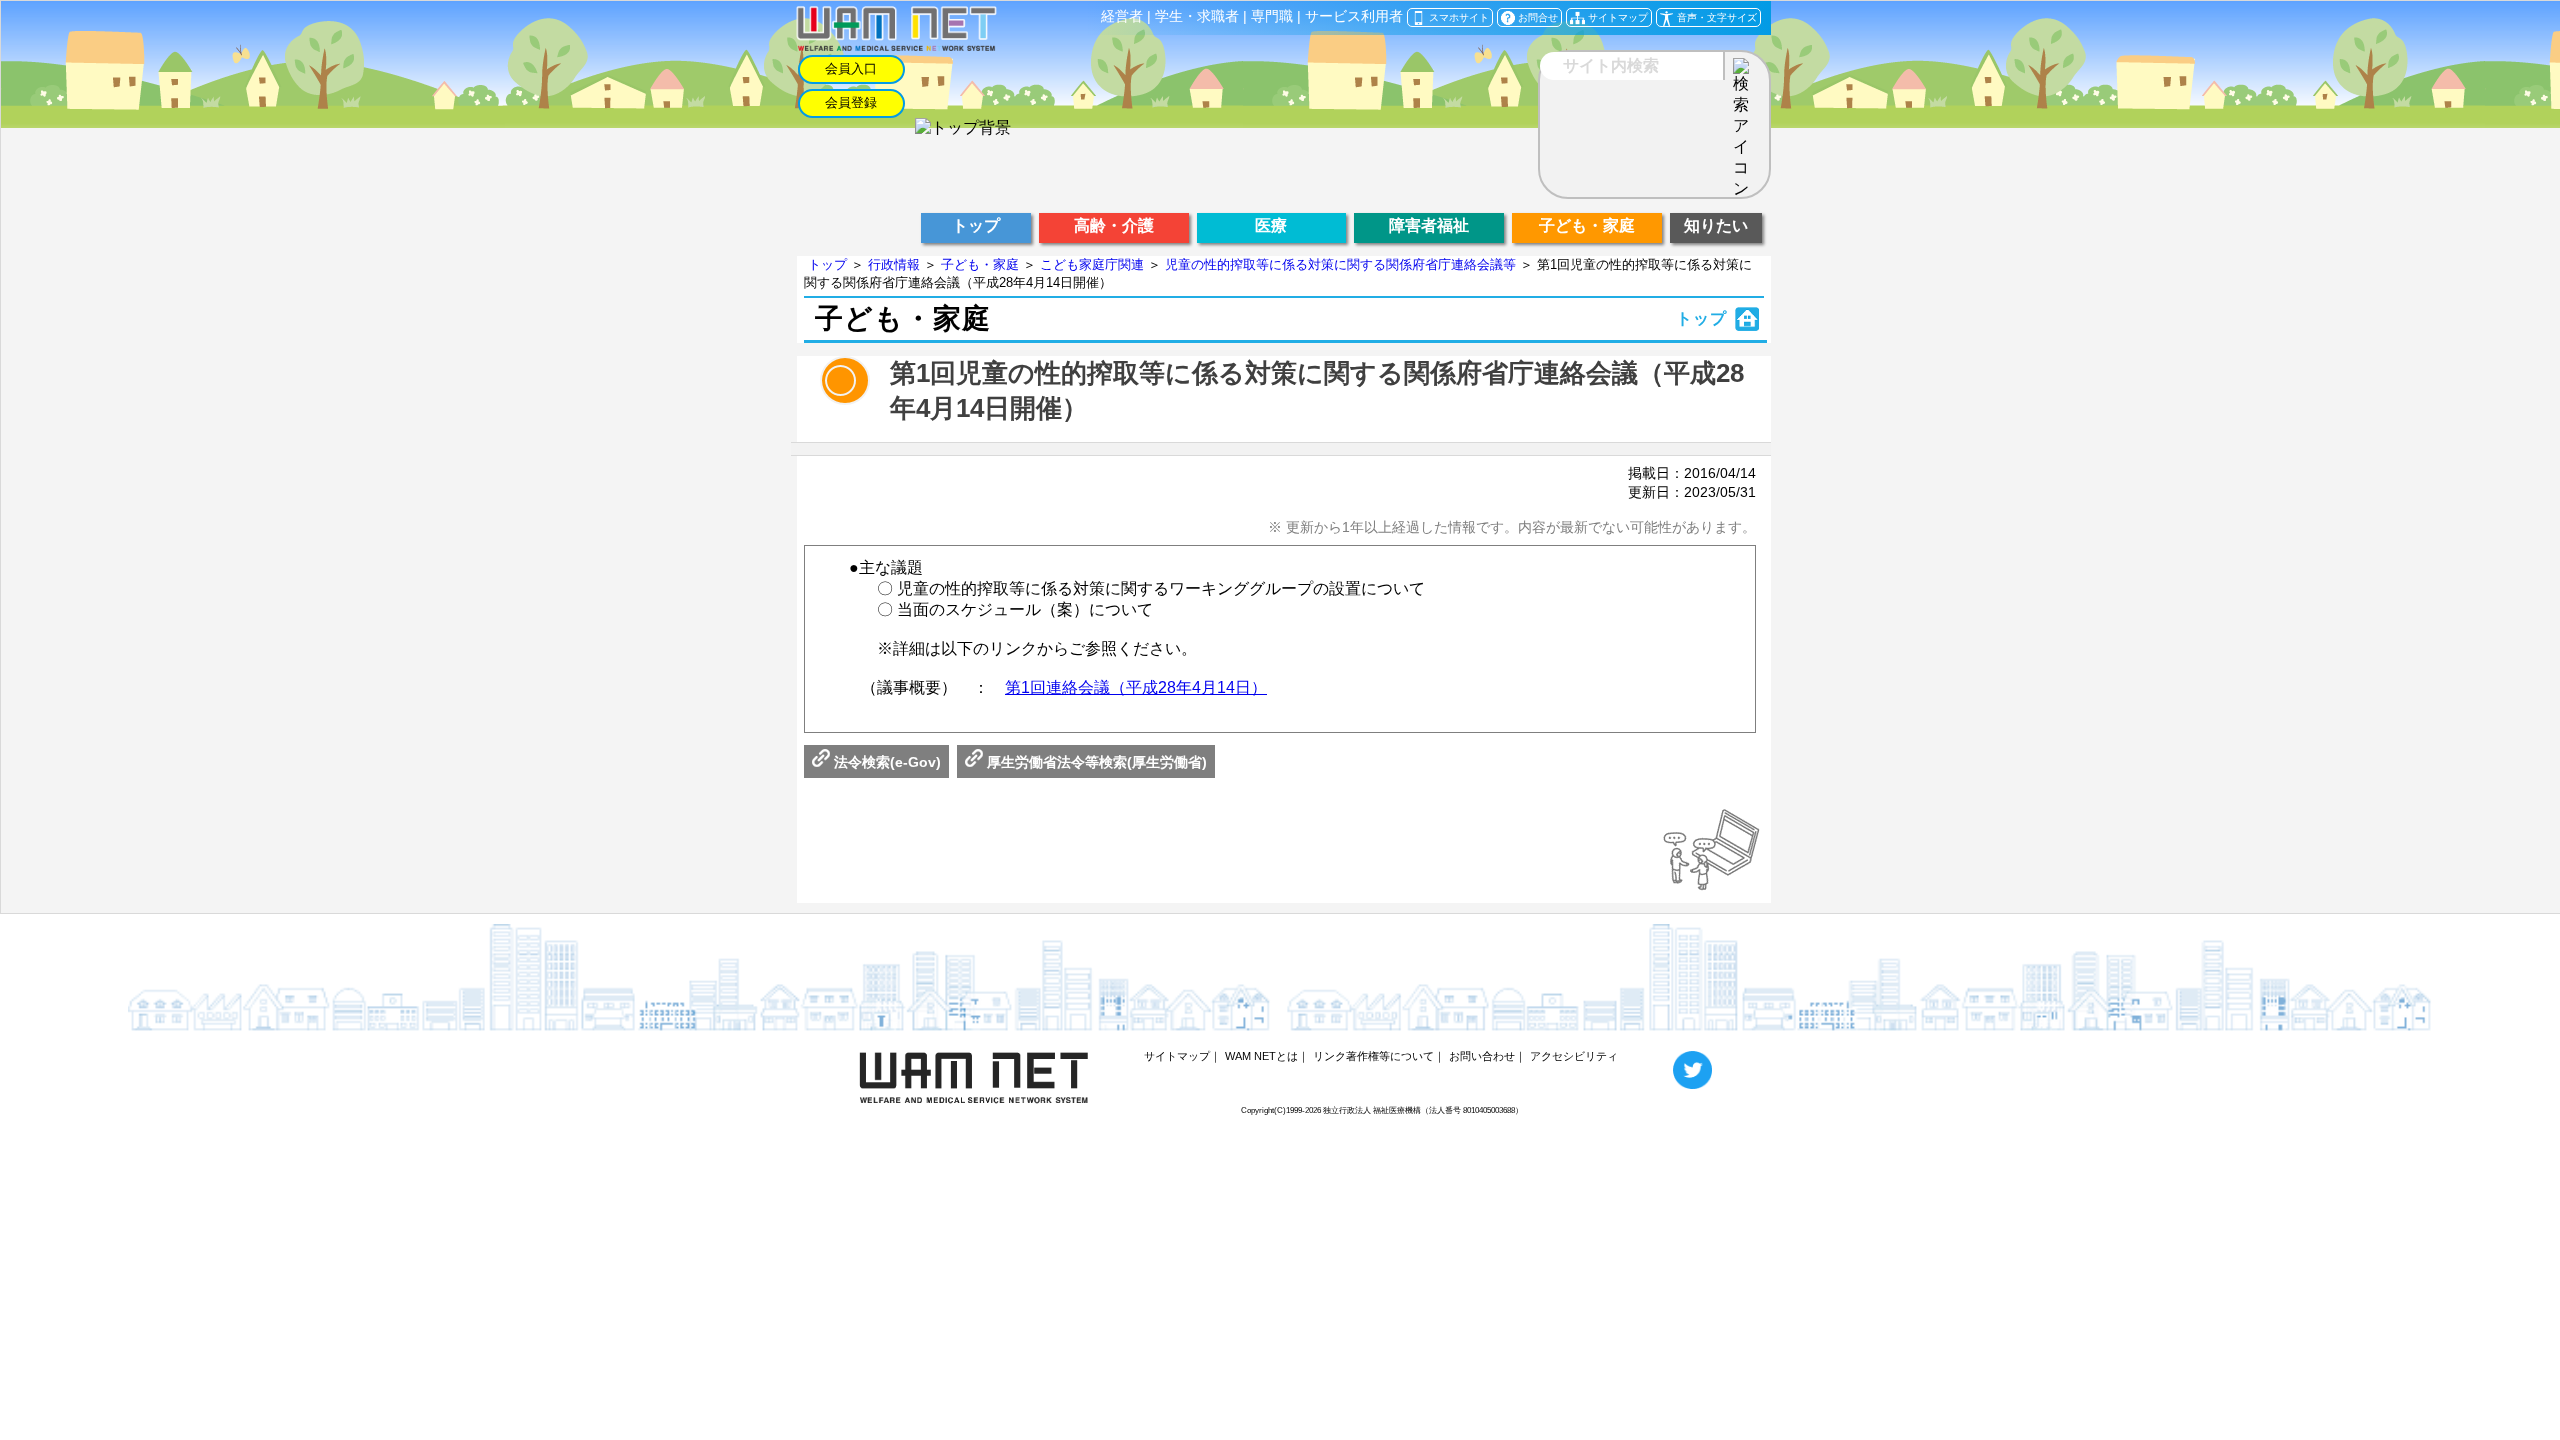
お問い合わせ (1482, 1056)
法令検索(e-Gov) (885, 762)
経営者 (1122, 16)
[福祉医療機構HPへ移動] (963, 127)
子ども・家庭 (980, 264)
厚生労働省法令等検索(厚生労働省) (1095, 762)
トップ (827, 264)
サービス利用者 (1354, 16)
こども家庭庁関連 (1092, 264)
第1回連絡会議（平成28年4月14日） (1136, 687)
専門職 (1272, 16)
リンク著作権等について (1373, 1056)
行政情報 (894, 264)
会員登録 (851, 102)
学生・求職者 (1197, 16)
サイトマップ (1177, 1056)
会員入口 (851, 68)
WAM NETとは (1261, 1056)
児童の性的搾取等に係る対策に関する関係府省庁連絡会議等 (1340, 264)
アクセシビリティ (1574, 1056)
